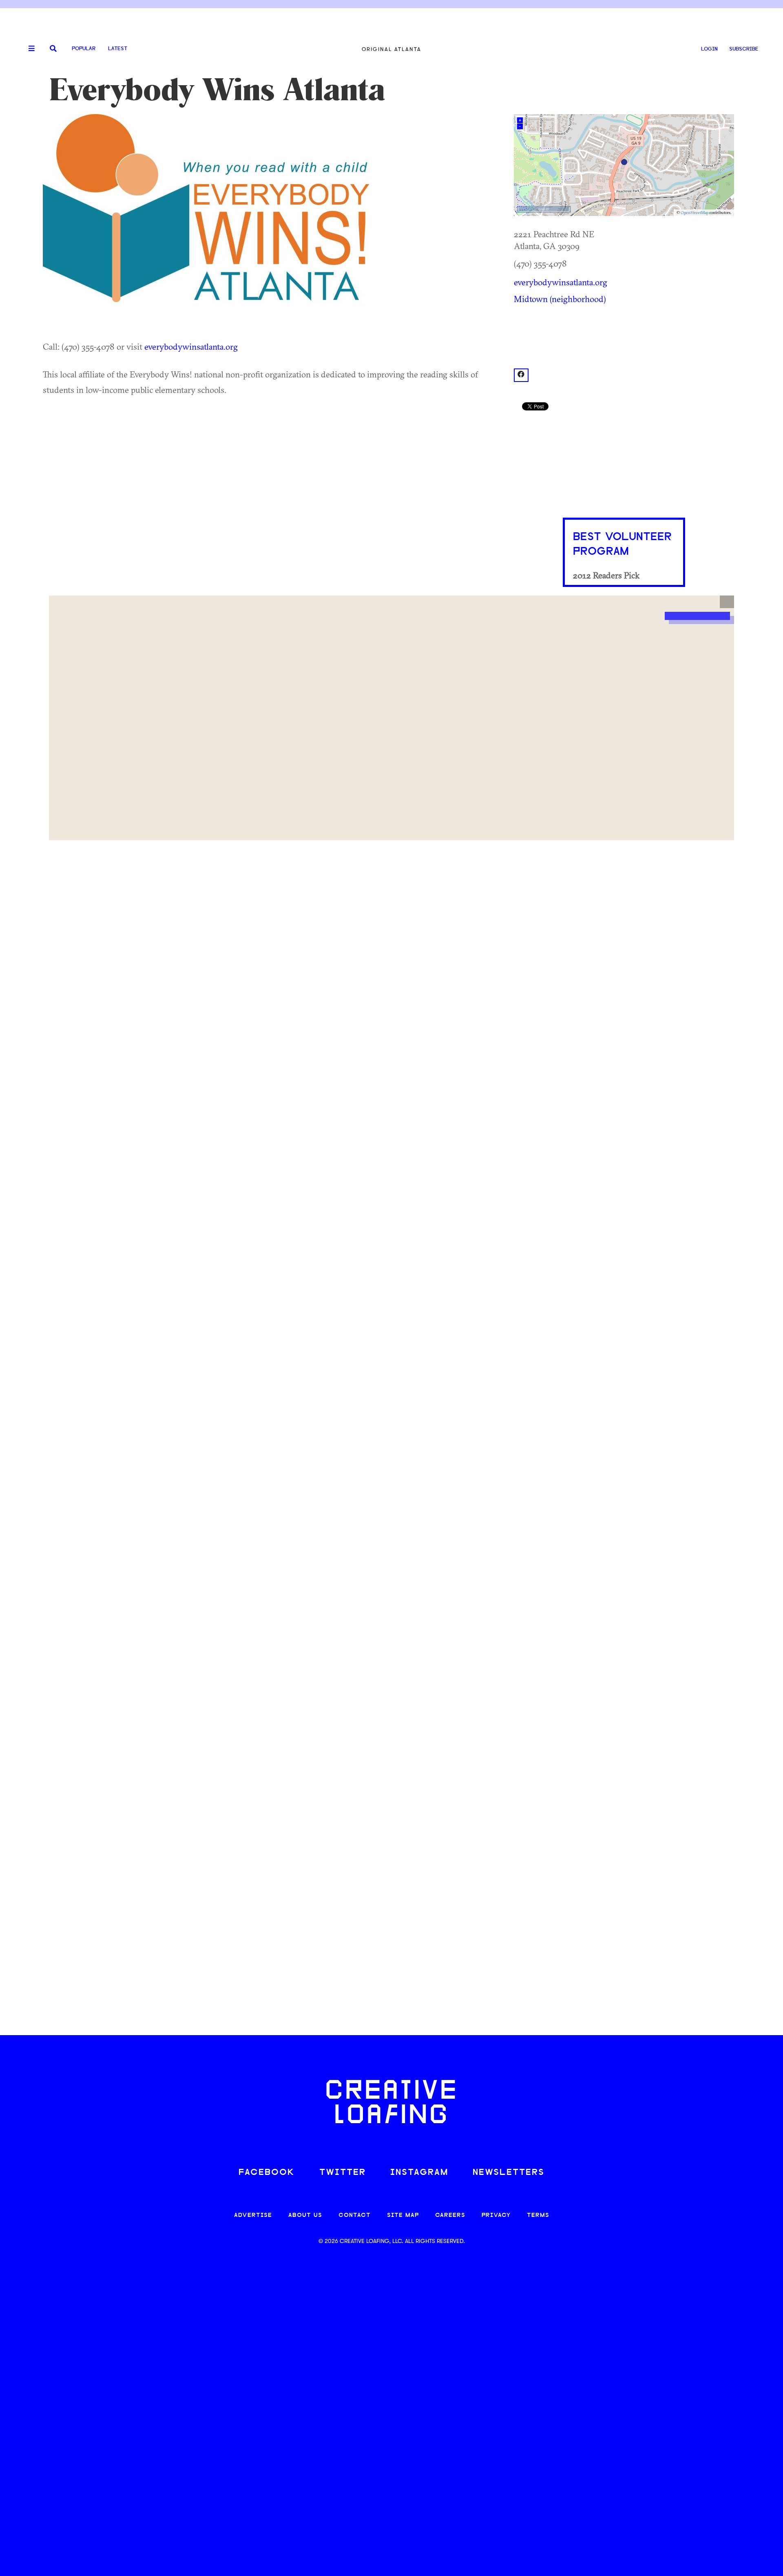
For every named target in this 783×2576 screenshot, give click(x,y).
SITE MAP (403, 2215)
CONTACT (355, 2215)
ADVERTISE (253, 2215)
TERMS (538, 2215)
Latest (118, 49)
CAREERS (450, 2215)
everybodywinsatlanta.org (191, 346)
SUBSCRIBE (744, 49)
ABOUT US (305, 2215)
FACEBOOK (267, 2173)
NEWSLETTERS (509, 2173)
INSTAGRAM (419, 2173)
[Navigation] (29, 49)
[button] (727, 602)
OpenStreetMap (695, 213)
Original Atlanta (391, 49)
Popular (84, 49)
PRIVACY (496, 2215)
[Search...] (53, 49)
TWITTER (343, 2173)
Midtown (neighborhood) (560, 299)
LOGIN (709, 49)
